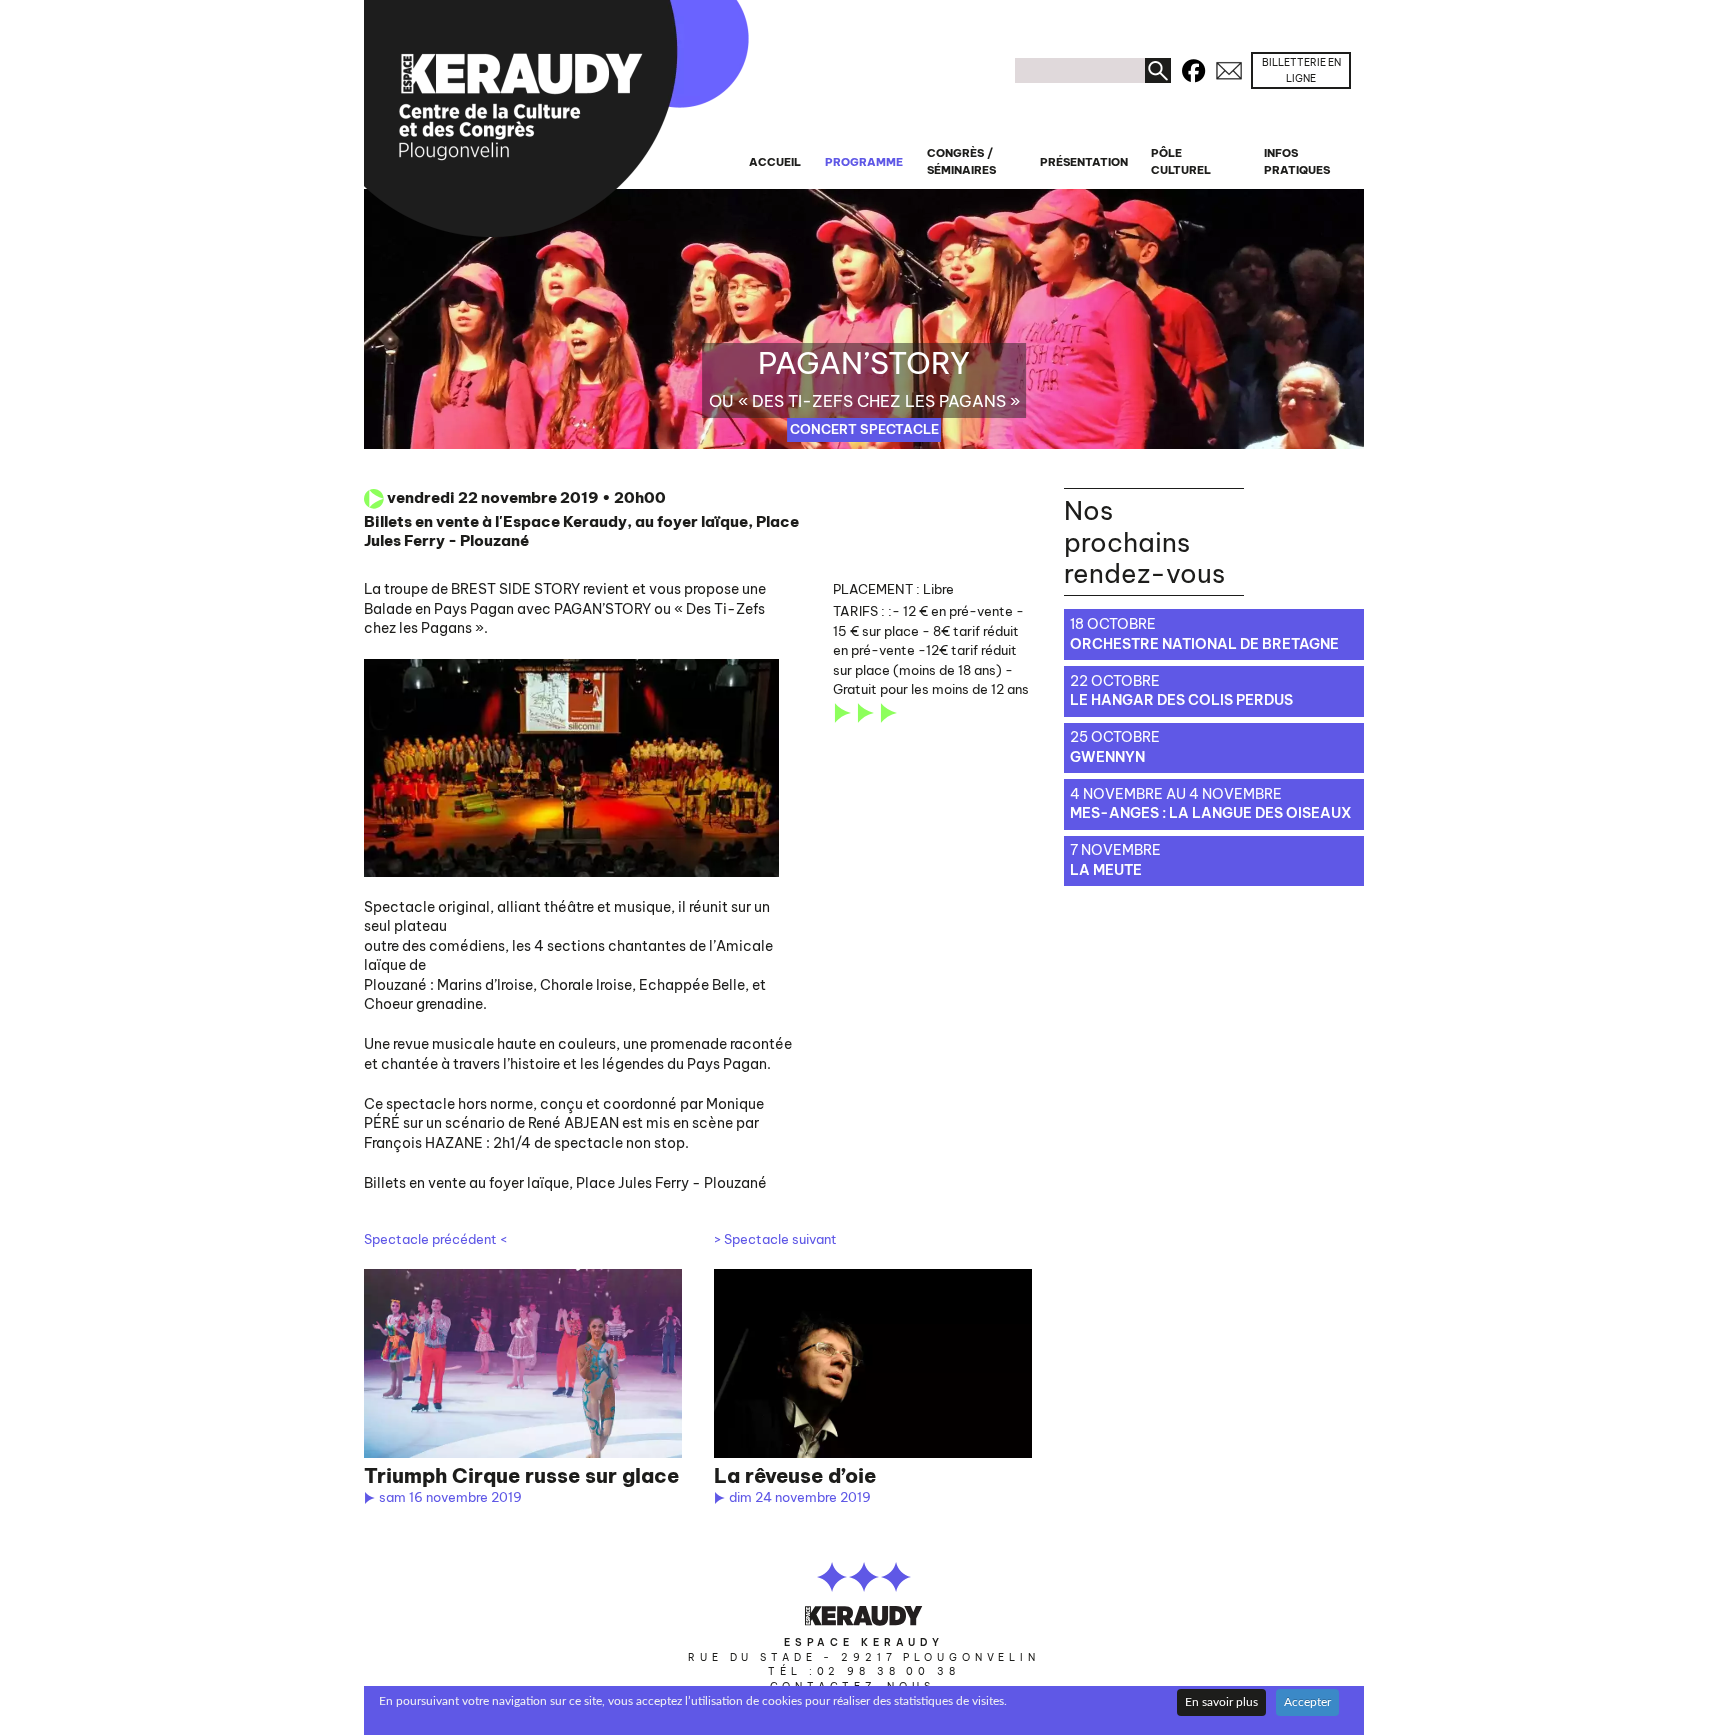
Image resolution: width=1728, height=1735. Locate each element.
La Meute (1106, 870)
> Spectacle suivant (775, 1239)
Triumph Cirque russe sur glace (521, 1475)
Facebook (1193, 67)
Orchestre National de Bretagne (1204, 644)
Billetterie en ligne (1301, 70)
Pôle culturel (1181, 161)
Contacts (1229, 67)
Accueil (775, 162)
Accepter (1307, 1702)
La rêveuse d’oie (795, 1475)
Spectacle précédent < (435, 1239)
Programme (864, 162)
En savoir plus (1221, 1702)
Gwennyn (1107, 757)
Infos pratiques (1297, 161)
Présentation (1084, 162)
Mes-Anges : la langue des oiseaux (1211, 813)
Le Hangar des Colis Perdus (1181, 700)
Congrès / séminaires (961, 161)
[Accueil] (556, 118)
